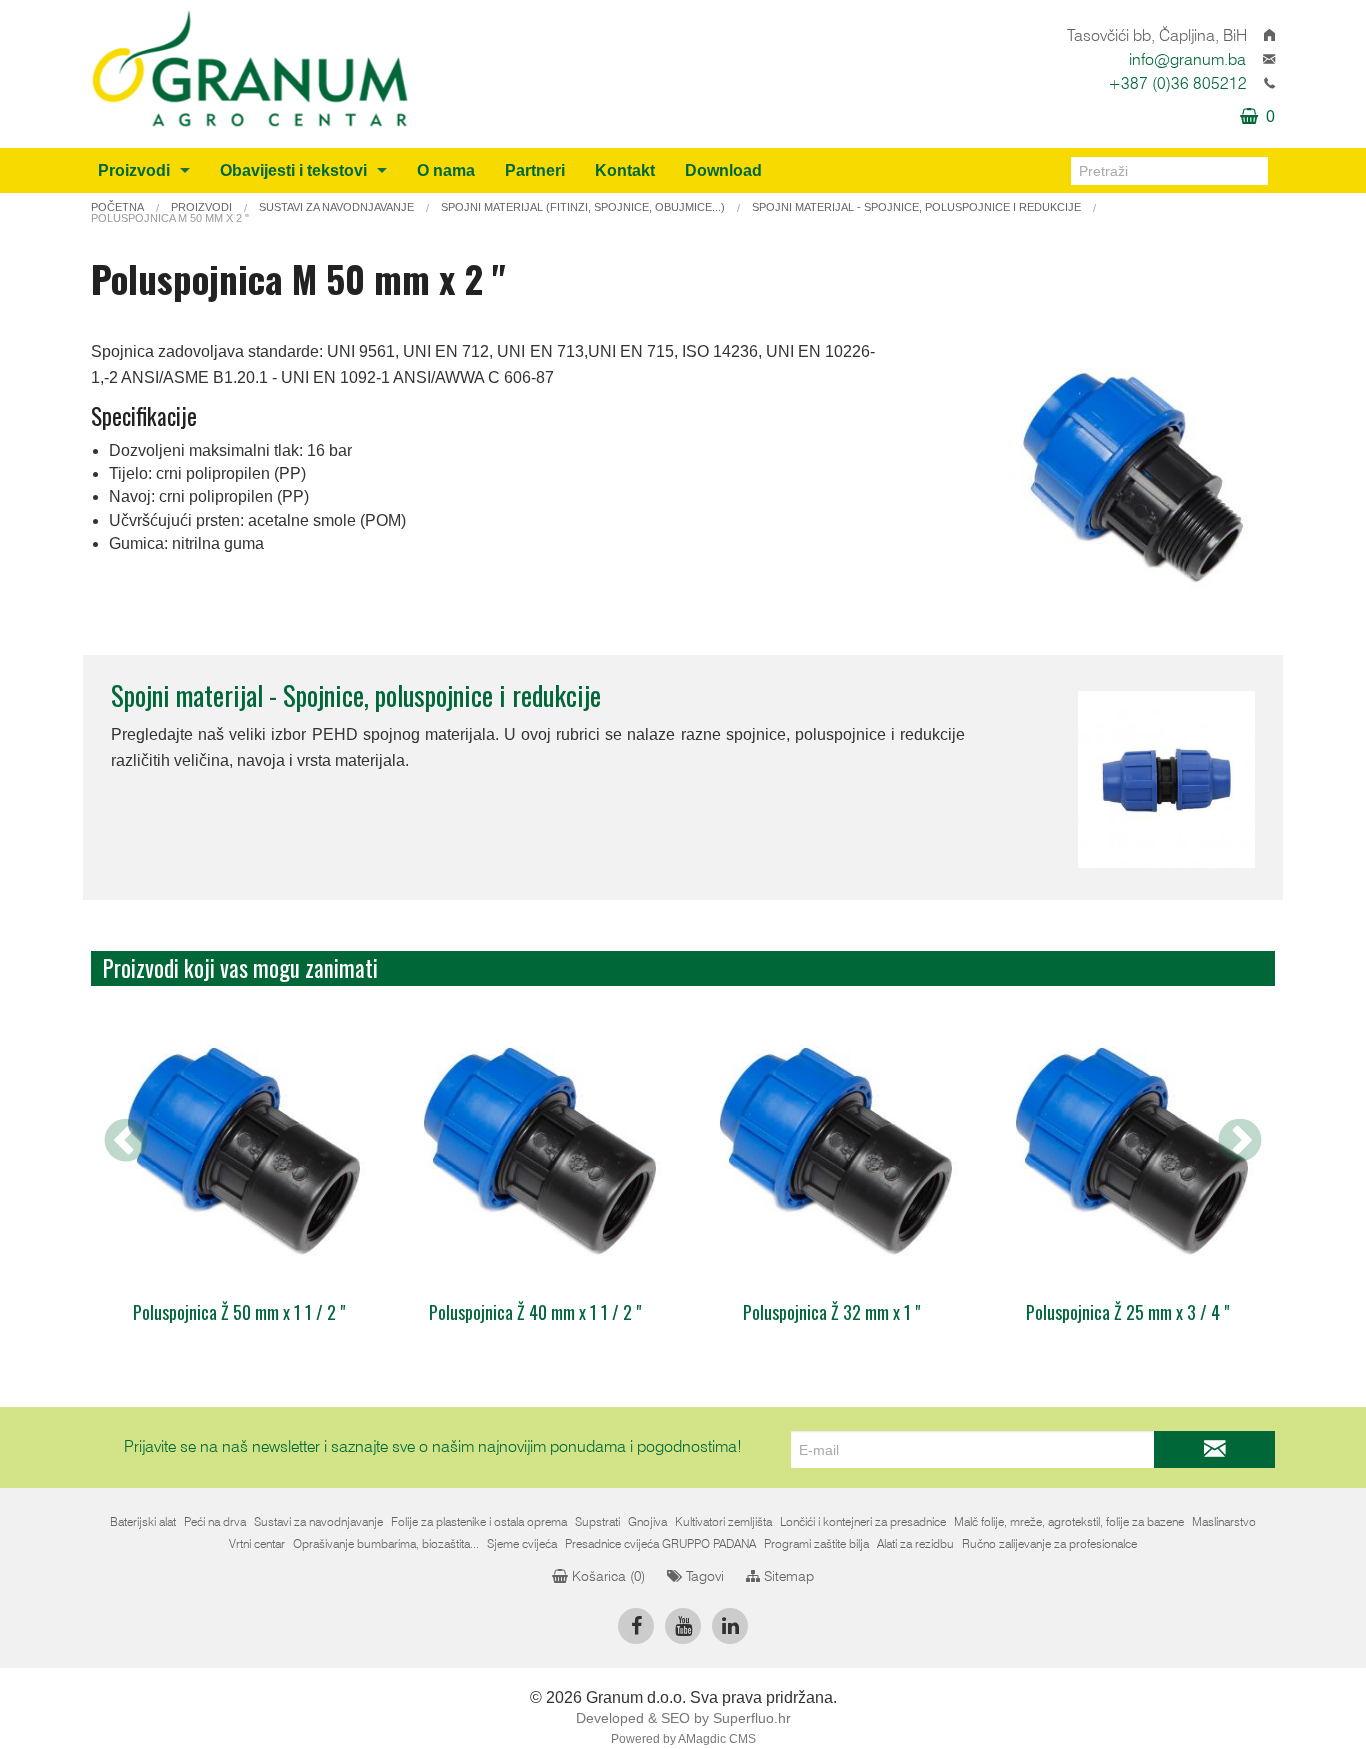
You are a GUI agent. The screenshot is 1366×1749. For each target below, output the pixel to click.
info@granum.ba (1187, 60)
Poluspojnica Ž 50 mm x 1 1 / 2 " (239, 1312)
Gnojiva (647, 1522)
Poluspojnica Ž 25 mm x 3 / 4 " (1127, 1312)
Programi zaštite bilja (816, 1544)
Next (1240, 1142)
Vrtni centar (257, 1544)
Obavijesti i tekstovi (293, 170)
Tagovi (703, 1577)
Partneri (535, 170)
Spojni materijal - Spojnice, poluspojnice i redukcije (356, 695)
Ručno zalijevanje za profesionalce (1049, 1544)
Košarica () (606, 1577)
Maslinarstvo (1224, 1522)
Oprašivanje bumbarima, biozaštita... (386, 1544)
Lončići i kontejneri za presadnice (863, 1522)
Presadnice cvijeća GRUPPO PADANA (660, 1544)
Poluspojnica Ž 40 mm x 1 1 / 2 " (535, 1312)
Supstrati (597, 1522)
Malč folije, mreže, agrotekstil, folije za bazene (1069, 1522)
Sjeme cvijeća (522, 1544)
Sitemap (787, 1577)
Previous (126, 1142)
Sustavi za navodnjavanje (318, 1522)
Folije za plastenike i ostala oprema (479, 1522)
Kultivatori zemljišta (723, 1522)
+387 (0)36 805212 (1177, 84)
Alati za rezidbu (915, 1544)
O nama (446, 170)
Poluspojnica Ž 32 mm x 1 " (831, 1312)
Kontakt (625, 170)
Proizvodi (134, 170)
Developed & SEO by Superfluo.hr (683, 1718)
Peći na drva (215, 1522)
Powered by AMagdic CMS (683, 1739)
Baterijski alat (143, 1522)
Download (723, 170)
